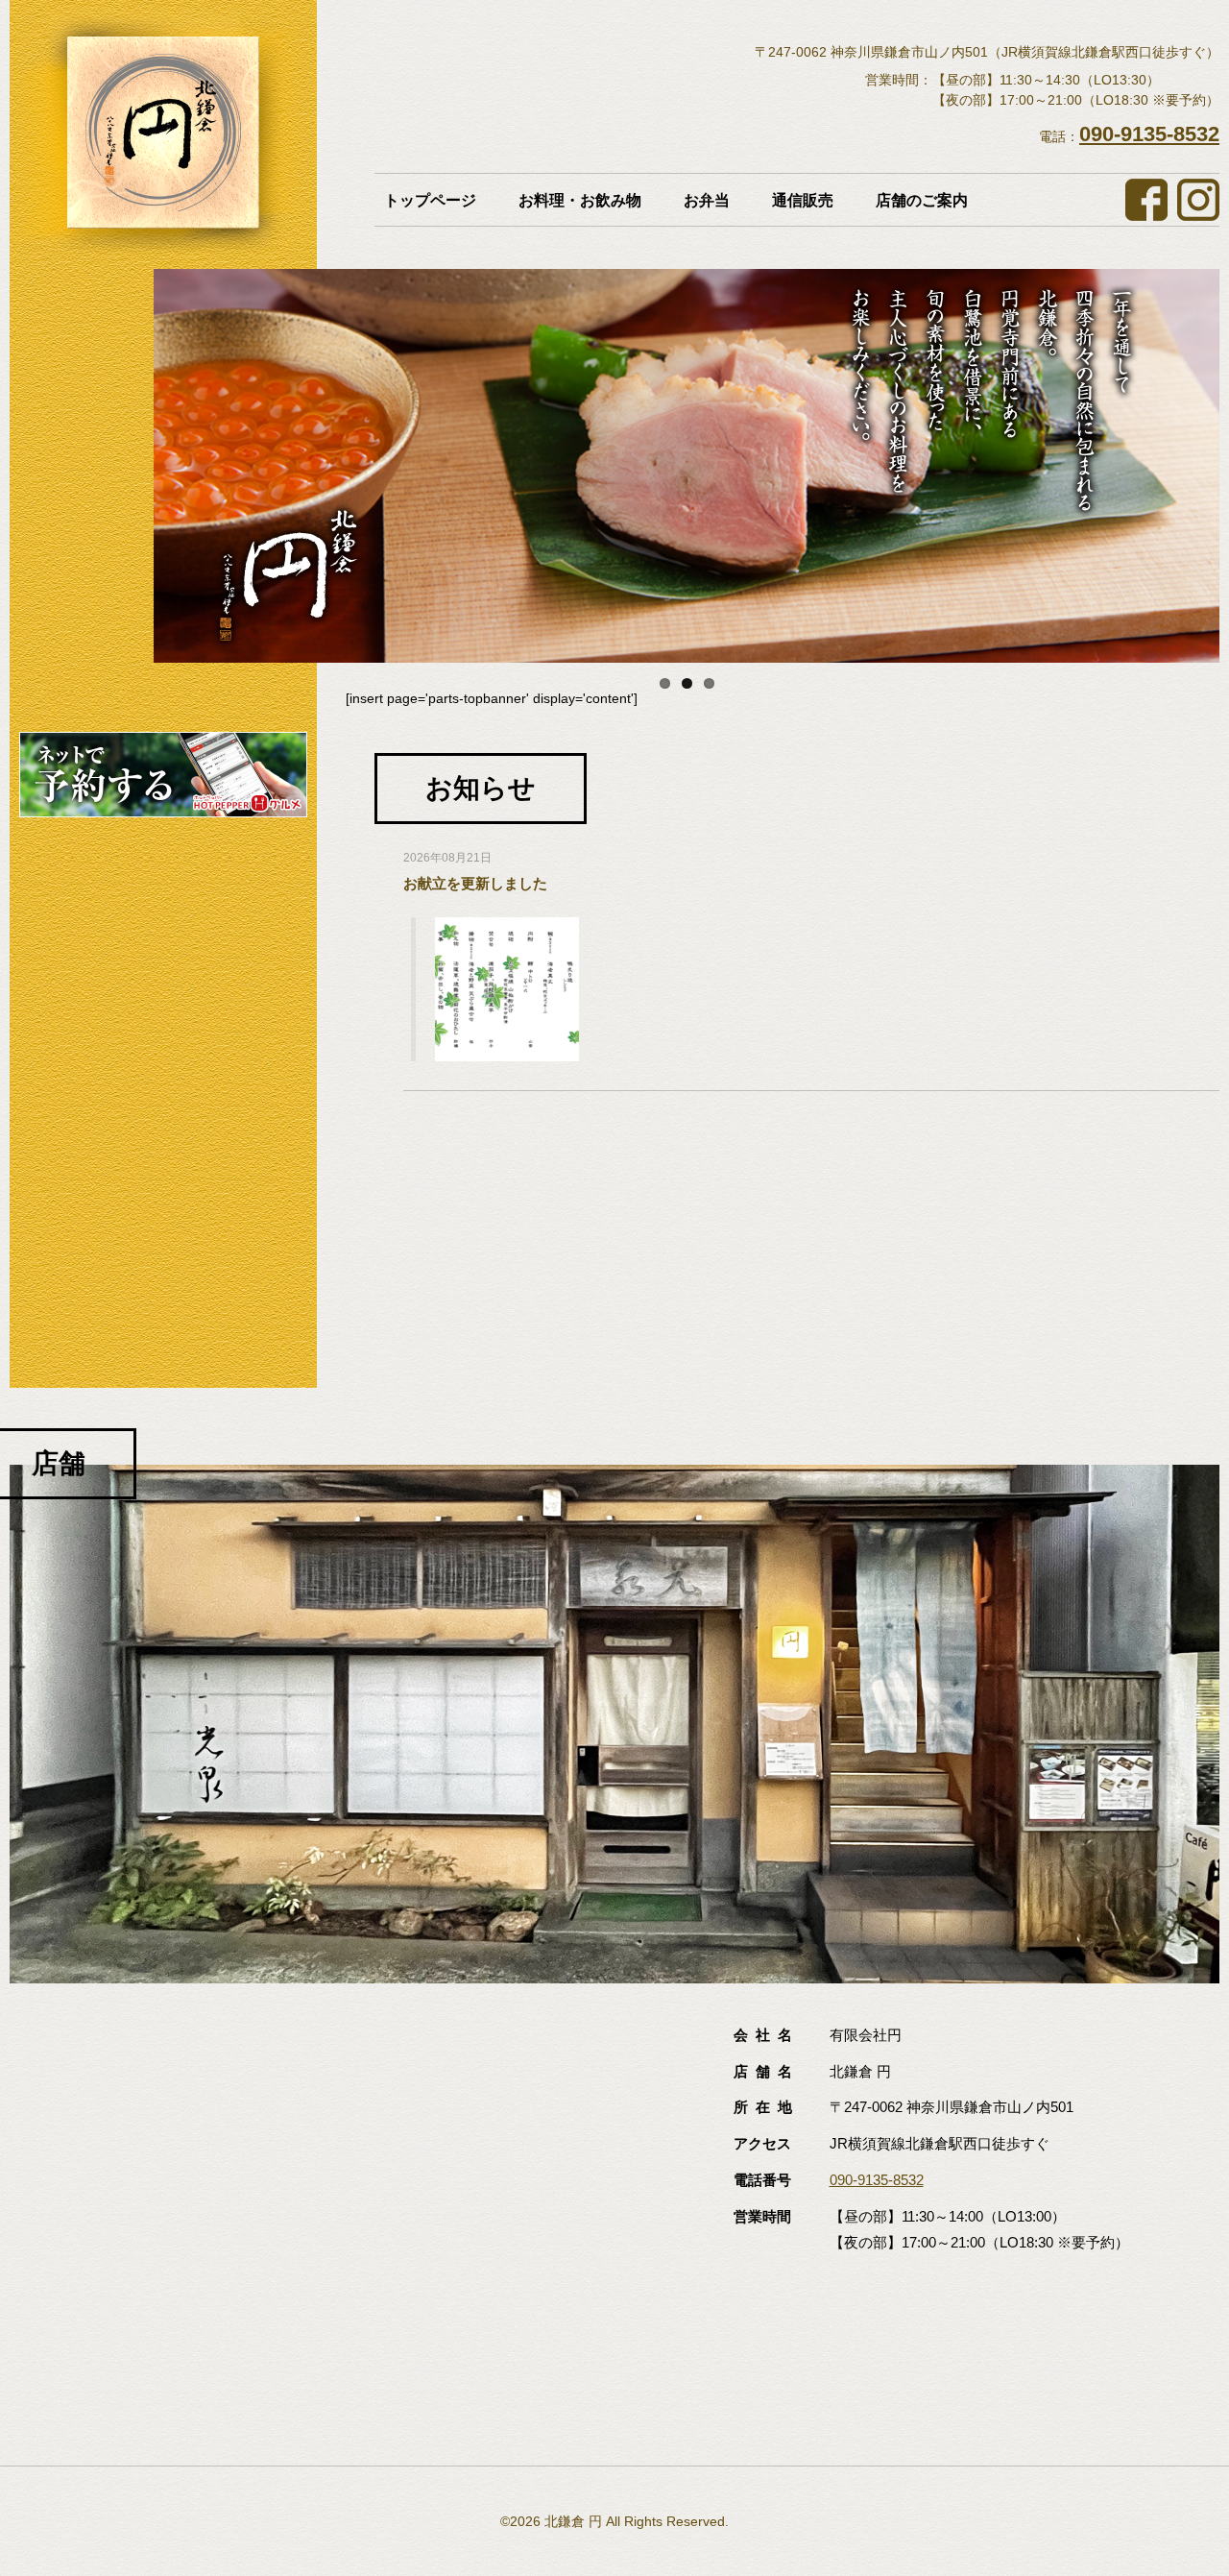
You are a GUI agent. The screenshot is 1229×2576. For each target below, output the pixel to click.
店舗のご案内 (922, 200)
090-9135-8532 (1149, 134)
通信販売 (803, 200)
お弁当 (707, 200)
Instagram (1198, 200)
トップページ (430, 200)
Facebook (1146, 200)
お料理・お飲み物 (580, 200)
